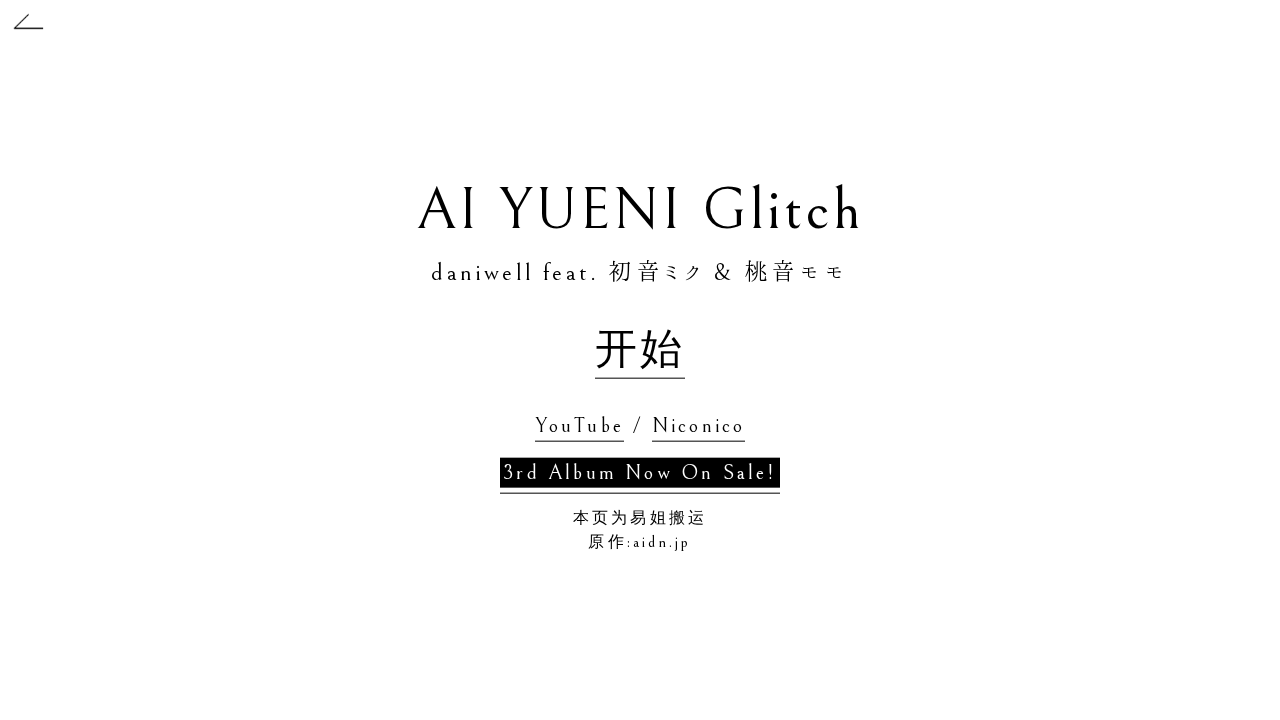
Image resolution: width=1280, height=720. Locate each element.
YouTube (579, 425)
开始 (640, 350)
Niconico (699, 425)
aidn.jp (662, 541)
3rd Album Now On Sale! (639, 473)
